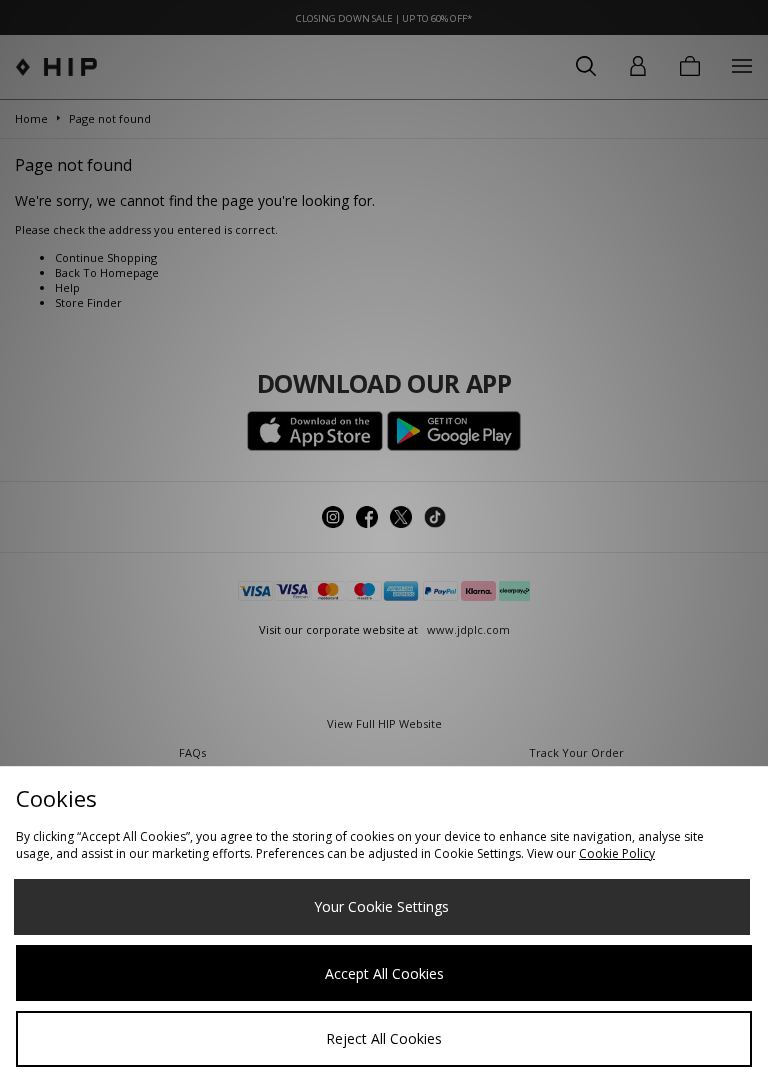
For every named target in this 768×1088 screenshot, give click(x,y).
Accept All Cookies (384, 973)
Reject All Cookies (384, 1038)
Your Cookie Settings (381, 906)
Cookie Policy (617, 853)
